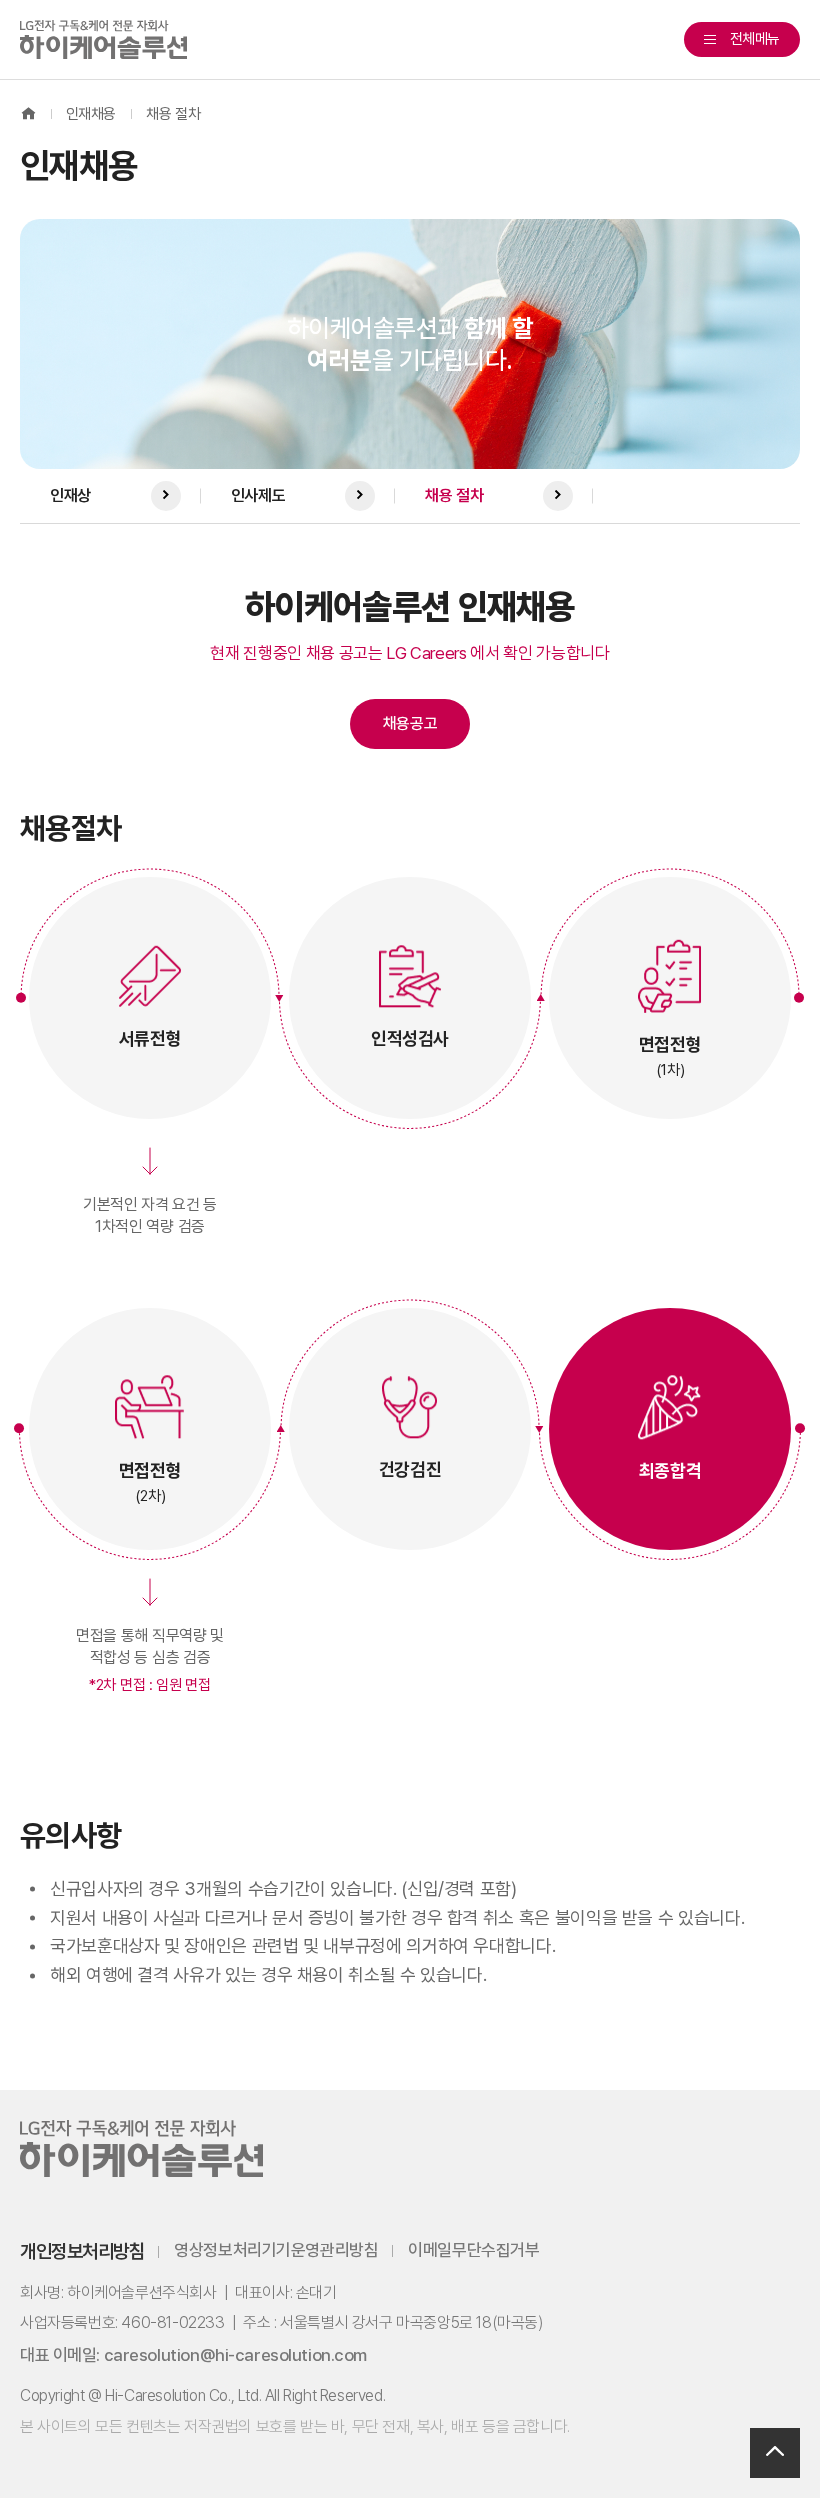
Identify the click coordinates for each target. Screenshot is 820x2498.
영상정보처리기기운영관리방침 (276, 2250)
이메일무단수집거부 (473, 2250)
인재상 (70, 495)
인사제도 (258, 495)
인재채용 (91, 114)
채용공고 (410, 723)
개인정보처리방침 (82, 2251)
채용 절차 (173, 114)
